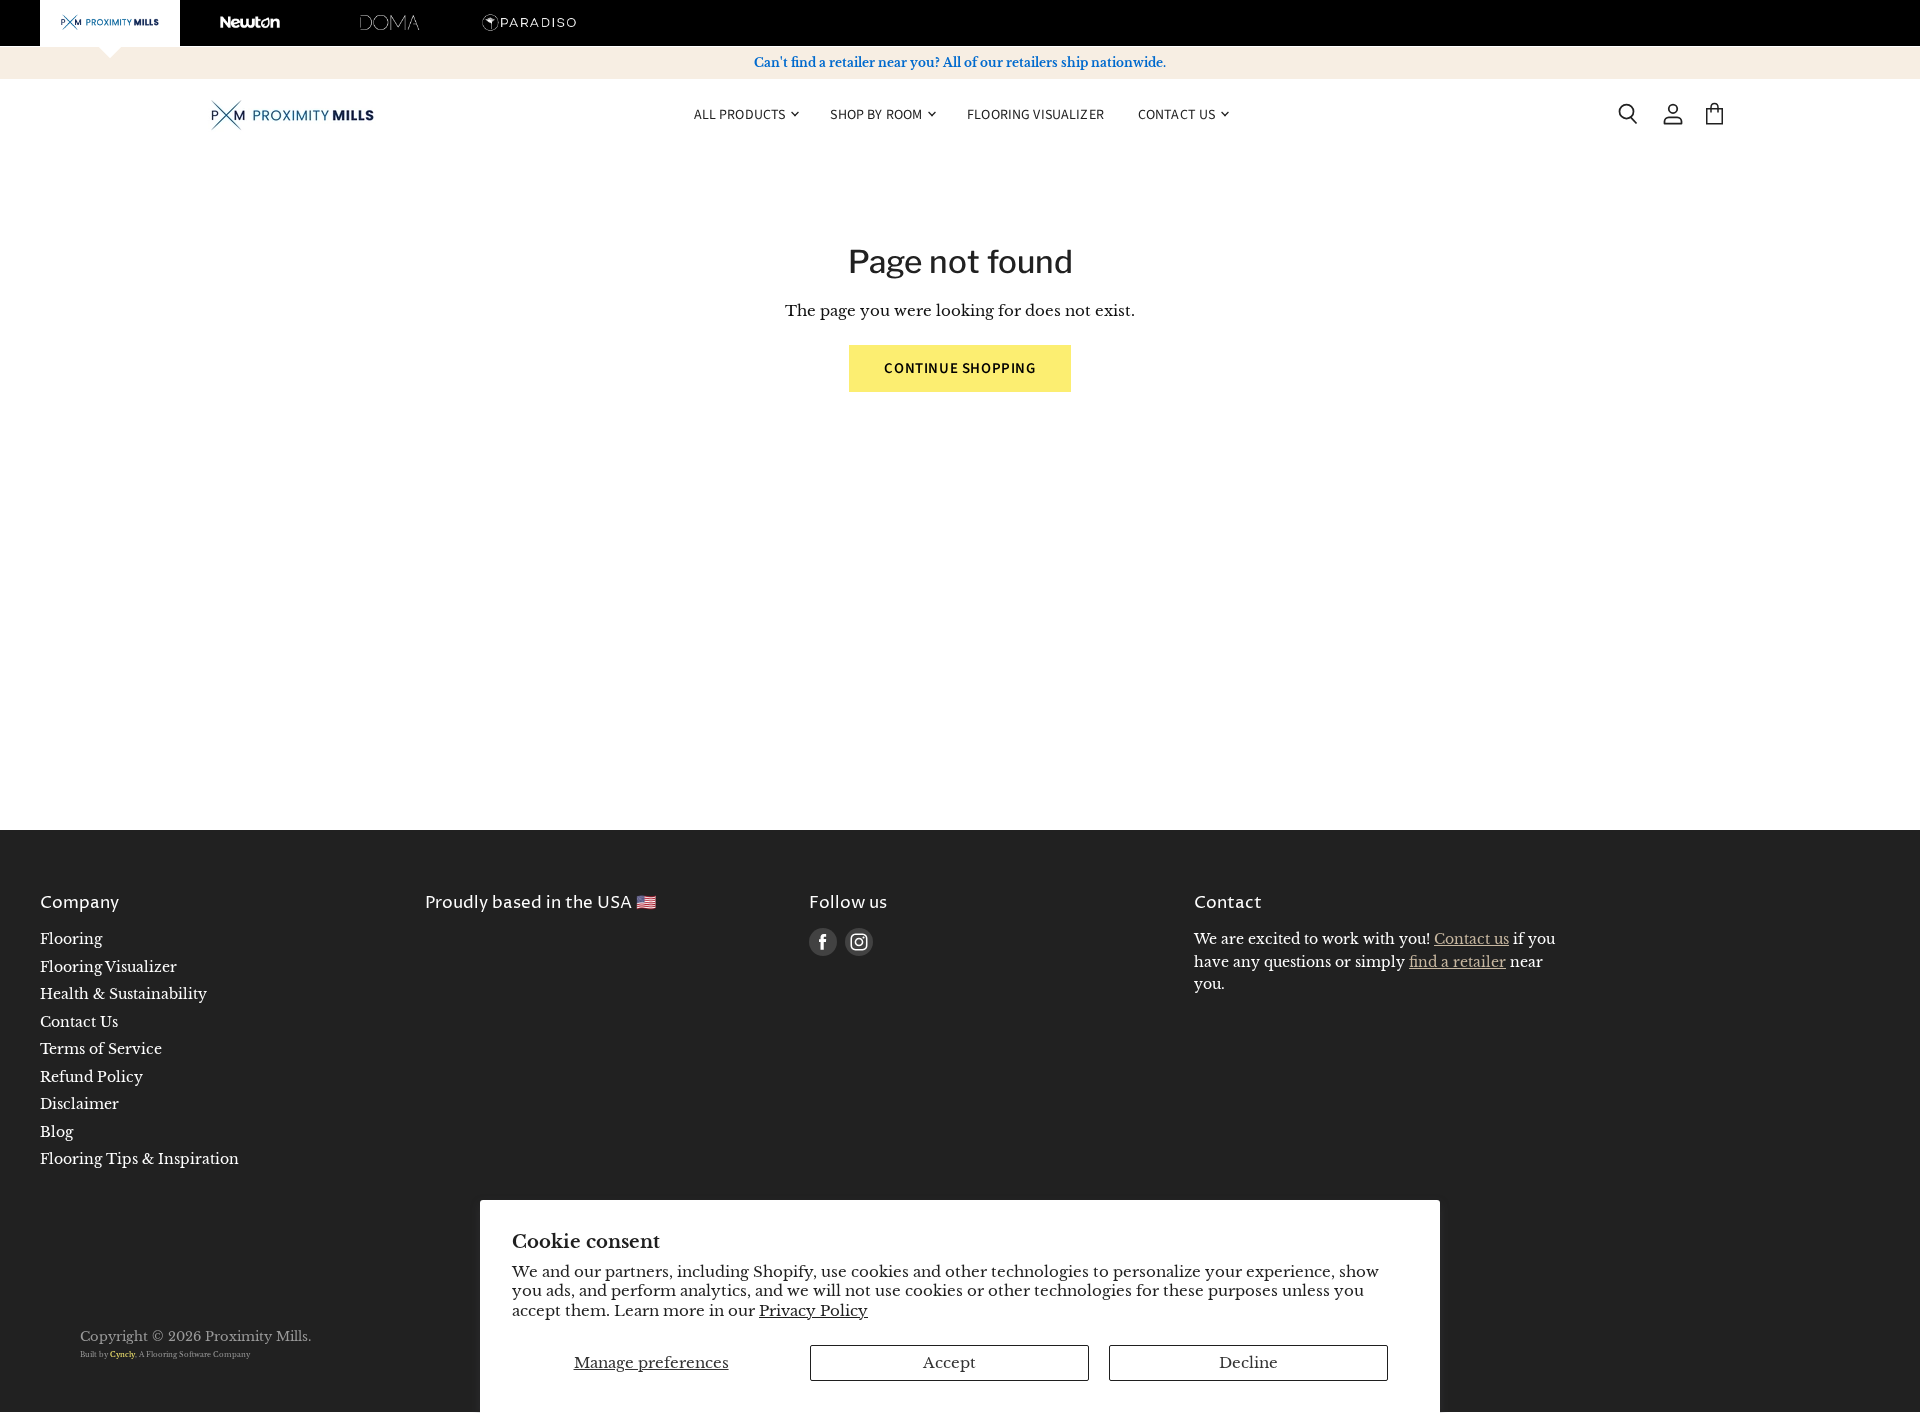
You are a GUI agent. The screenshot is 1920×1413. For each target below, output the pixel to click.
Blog (56, 1132)
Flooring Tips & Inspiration (139, 1159)
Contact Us (79, 1022)
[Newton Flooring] (250, 23)
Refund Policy (91, 1077)
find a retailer (1457, 962)
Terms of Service (101, 1049)
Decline (1248, 1362)
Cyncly (122, 1354)
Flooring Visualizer (1035, 114)
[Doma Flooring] (390, 23)
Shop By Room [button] (877, 114)
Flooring (71, 939)
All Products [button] (741, 114)
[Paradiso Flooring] (530, 23)
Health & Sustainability (123, 994)
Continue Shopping (959, 368)
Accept (949, 1362)
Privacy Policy (813, 1310)
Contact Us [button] (1178, 114)
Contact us (1471, 939)
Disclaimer (79, 1104)
